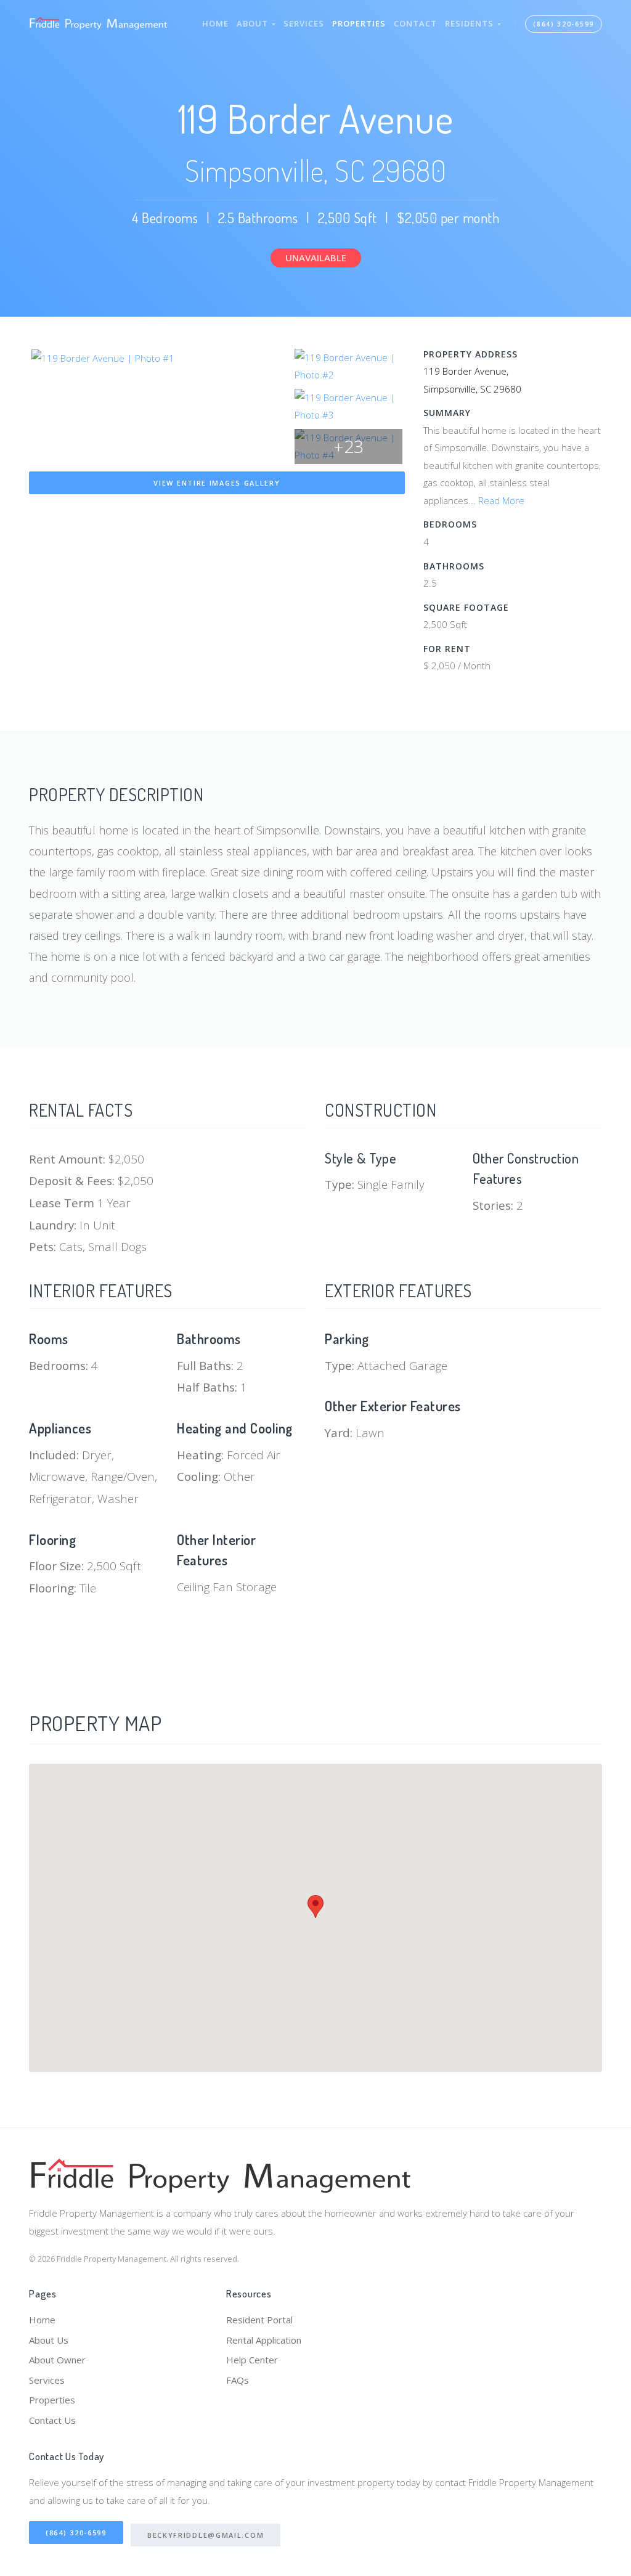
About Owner (57, 2360)
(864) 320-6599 (564, 24)
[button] (315, 1906)
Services (304, 23)
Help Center (252, 2360)
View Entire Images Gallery (217, 483)
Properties (359, 23)
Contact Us (52, 2420)
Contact (415, 23)
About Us (49, 2340)
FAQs (238, 2380)
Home (215, 23)
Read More (501, 500)
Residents (471, 23)
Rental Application (264, 2340)
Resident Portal (259, 2320)
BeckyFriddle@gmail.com (206, 2535)
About (254, 23)
